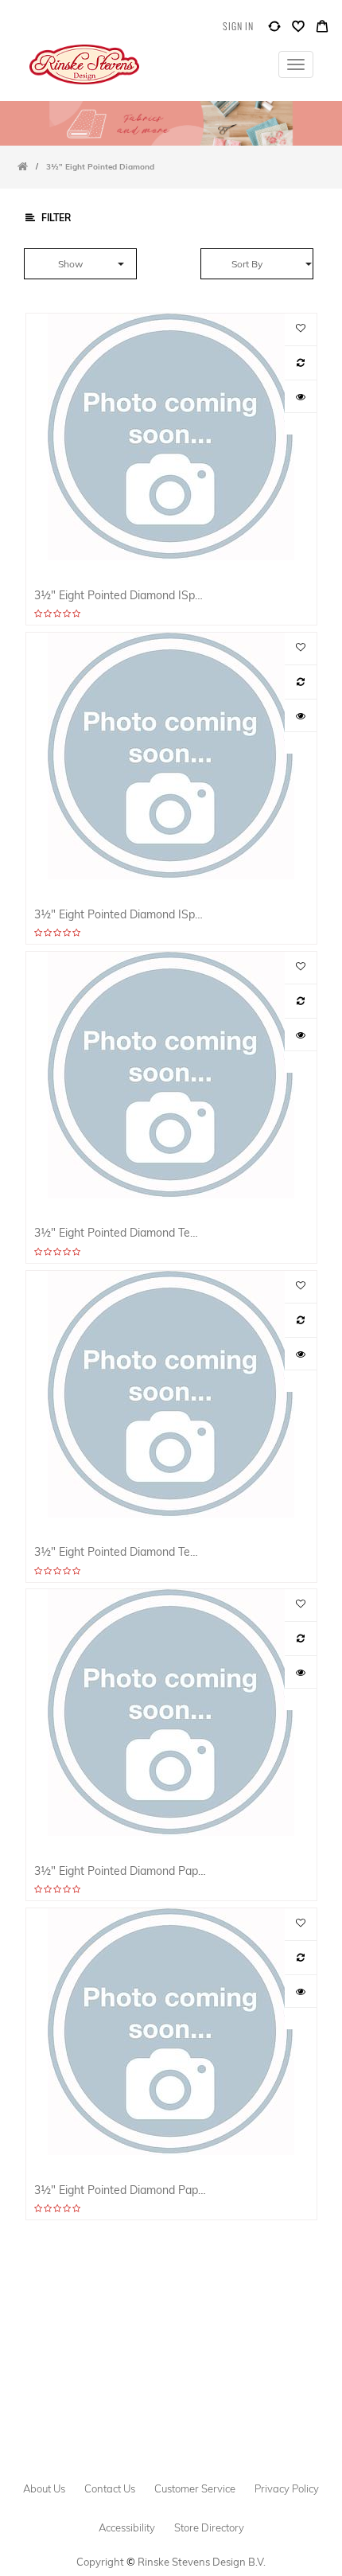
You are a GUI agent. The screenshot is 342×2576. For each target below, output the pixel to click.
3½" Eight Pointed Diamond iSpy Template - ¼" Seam (120, 914)
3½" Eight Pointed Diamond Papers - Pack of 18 (120, 2190)
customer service (195, 2488)
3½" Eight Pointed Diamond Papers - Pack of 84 (120, 1871)
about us (44, 2488)
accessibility (127, 2527)
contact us (110, 2488)
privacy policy (287, 2488)
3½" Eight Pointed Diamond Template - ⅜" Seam (120, 1232)
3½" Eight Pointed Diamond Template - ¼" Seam (120, 1551)
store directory (209, 2527)
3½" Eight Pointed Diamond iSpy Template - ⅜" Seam (120, 595)
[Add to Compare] (274, 30)
